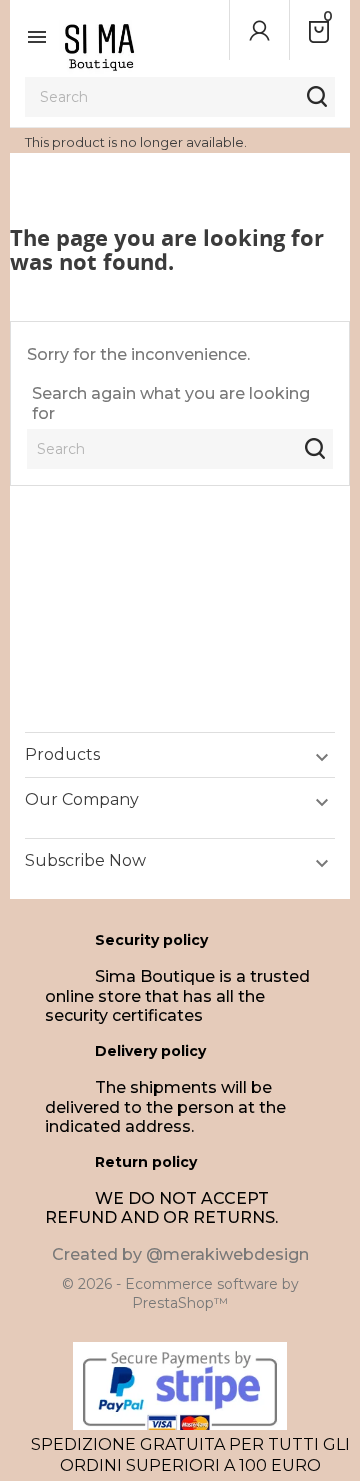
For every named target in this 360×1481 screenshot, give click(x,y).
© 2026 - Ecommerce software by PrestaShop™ (180, 1294)
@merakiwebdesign (227, 1254)
